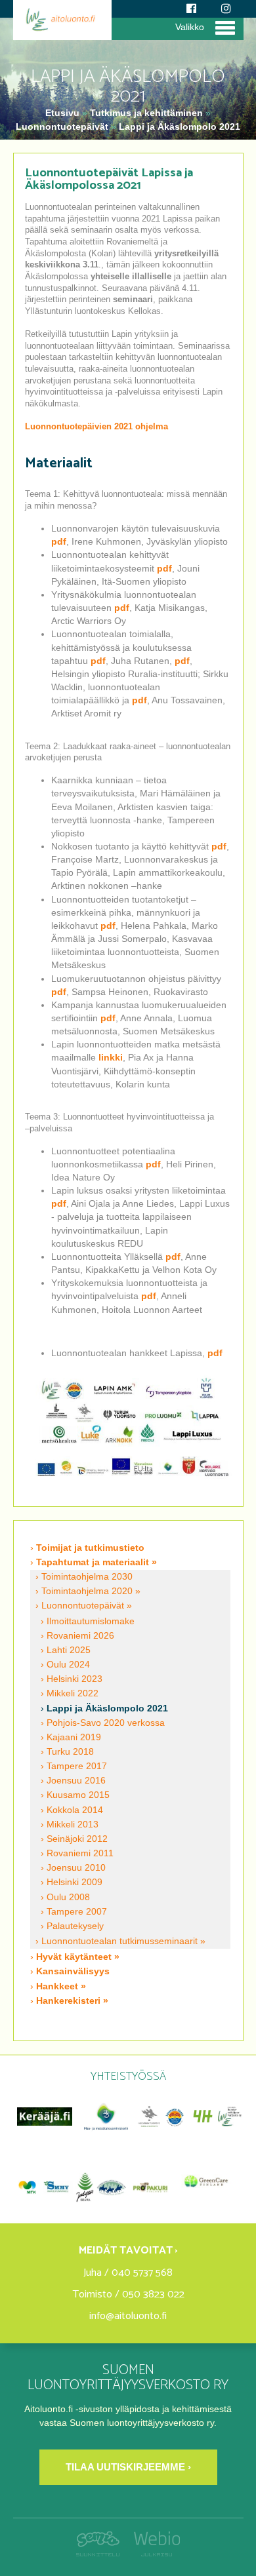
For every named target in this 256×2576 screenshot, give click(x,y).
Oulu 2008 (68, 1897)
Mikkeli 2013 (73, 1825)
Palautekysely (75, 1926)
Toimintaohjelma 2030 (87, 1577)
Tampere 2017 (77, 1766)
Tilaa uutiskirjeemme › (128, 2467)
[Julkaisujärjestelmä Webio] (153, 2553)
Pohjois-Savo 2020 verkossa (106, 1723)
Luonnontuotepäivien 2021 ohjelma (96, 427)
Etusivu (64, 113)
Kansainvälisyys (73, 1971)
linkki (111, 1057)
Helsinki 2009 (75, 1882)
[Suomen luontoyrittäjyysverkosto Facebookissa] (191, 9)
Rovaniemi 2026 (80, 1636)
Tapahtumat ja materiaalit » (96, 1562)
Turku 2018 (70, 1752)
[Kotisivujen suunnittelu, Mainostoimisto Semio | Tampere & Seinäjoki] (101, 2553)
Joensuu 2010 (76, 1868)
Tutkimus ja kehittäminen (146, 113)
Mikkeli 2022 (73, 1693)
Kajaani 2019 (74, 1737)
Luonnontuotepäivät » (87, 1606)
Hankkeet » (61, 1986)
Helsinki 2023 (75, 1679)
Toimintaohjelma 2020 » (91, 1591)
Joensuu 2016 (76, 1781)
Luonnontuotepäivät (62, 127)
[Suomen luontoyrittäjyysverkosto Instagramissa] (226, 9)
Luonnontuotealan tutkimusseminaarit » (123, 1941)
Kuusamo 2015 (78, 1795)
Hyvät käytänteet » (78, 1957)
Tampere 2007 (77, 1912)
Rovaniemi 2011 (80, 1853)
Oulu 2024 (68, 1665)
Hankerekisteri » (72, 2000)
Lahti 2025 (69, 1650)
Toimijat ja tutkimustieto (90, 1548)
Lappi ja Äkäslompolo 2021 (180, 127)
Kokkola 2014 (75, 1810)
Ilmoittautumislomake (91, 1621)
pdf (59, 541)
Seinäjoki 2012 (77, 1839)
